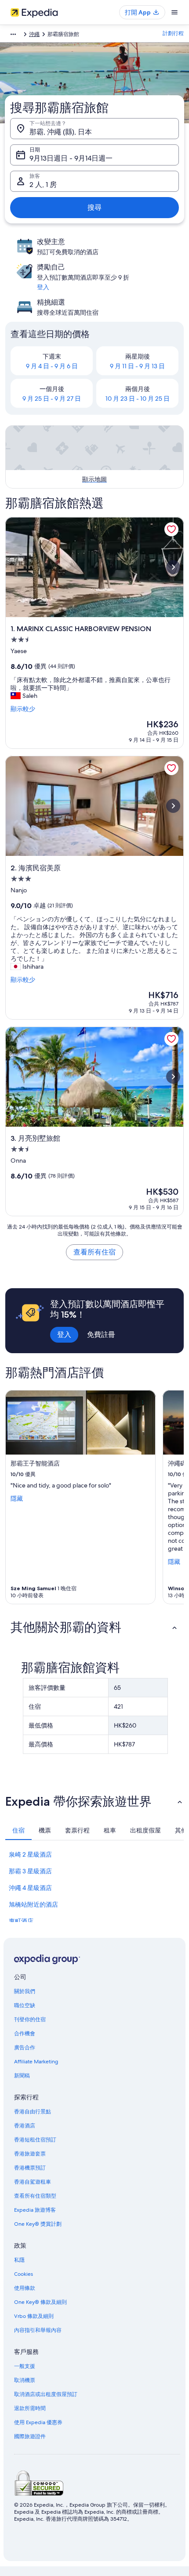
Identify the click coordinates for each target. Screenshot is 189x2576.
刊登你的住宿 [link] (30, 2019)
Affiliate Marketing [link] (36, 2062)
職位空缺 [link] (25, 2005)
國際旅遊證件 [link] (30, 2436)
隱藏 (17, 1498)
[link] (171, 529)
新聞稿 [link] (22, 2076)
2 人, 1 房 (43, 185)
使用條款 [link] (25, 2288)
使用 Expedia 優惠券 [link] (38, 2422)
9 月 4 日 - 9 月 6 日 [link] (52, 366)
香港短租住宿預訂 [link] (35, 2140)
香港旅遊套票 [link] (30, 2154)
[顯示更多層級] (13, 34)
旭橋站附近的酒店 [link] (33, 1904)
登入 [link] (43, 287)
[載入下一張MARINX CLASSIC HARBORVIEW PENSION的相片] (173, 567)
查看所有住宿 (94, 1252)
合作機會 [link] (25, 2033)
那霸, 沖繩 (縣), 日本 (61, 132)
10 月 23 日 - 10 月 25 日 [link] (138, 399)
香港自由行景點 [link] (33, 2112)
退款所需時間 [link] (30, 2408)
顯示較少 (23, 709)
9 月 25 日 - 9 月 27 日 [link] (52, 399)
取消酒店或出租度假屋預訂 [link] (46, 2394)
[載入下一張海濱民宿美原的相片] (173, 806)
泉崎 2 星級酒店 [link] (30, 1854)
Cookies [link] (24, 2274)
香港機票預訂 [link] (30, 2168)
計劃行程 (173, 33)
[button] (94, 1627)
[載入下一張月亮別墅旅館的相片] (173, 1077)
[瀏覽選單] (174, 12)
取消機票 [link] (25, 2380)
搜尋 (94, 207)
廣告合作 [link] (25, 2048)
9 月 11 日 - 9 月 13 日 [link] (137, 366)
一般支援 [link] (25, 2366)
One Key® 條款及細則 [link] (40, 2302)
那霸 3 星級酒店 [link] (30, 1871)
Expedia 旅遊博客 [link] (35, 2210)
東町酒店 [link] (21, 1921)
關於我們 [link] (25, 1991)
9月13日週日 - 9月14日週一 (71, 158)
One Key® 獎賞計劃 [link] (38, 2224)
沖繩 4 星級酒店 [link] (30, 1888)
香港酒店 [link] (25, 2126)
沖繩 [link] (34, 34)
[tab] (18, 1830)
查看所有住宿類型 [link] (35, 2196)
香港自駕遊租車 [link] (33, 2182)
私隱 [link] (19, 2260)
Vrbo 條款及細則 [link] (34, 2316)
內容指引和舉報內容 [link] (38, 2330)
